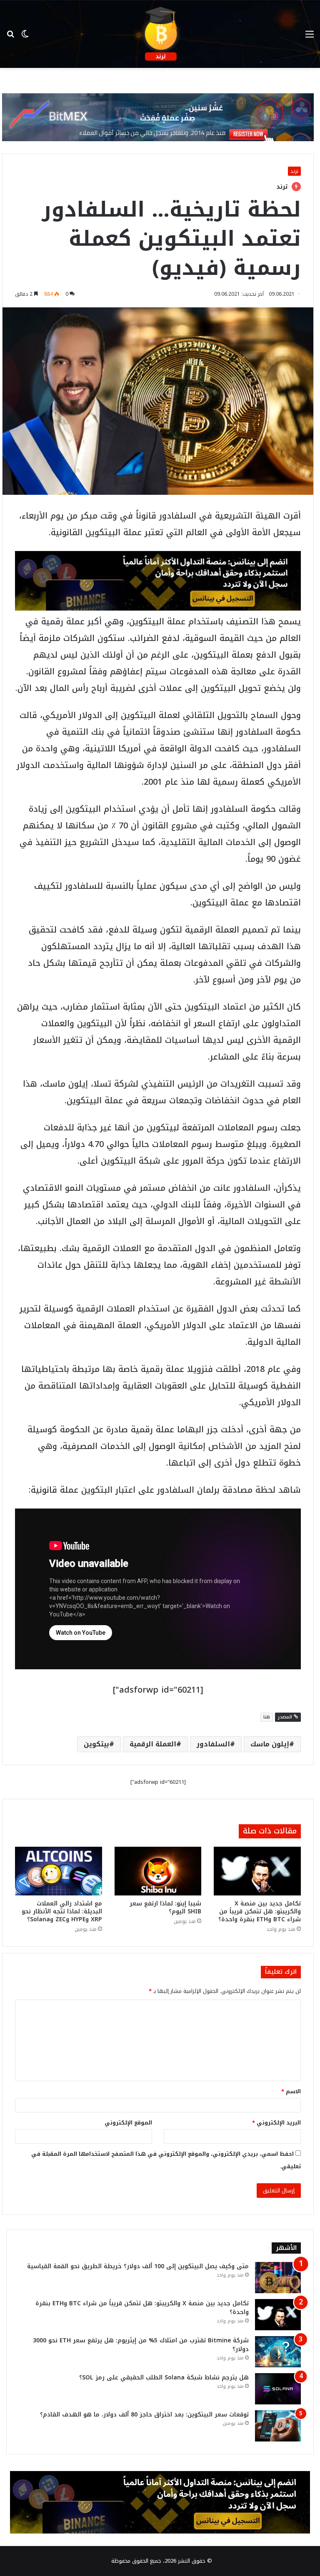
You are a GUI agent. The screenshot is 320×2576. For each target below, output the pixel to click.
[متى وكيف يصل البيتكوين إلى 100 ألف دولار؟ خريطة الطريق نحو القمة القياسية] (278, 2278)
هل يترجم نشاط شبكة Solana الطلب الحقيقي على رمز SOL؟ (164, 2378)
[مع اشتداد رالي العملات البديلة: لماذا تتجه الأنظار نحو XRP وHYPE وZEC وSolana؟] (59, 1871)
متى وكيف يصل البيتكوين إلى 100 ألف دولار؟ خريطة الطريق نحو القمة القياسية (138, 2266)
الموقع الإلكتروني (128, 2123)
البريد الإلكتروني (276, 2123)
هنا (267, 1717)
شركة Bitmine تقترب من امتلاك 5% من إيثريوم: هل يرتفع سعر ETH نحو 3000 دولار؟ (141, 2345)
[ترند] (160, 34)
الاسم (291, 2091)
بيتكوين (96, 1744)
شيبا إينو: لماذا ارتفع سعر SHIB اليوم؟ (165, 1908)
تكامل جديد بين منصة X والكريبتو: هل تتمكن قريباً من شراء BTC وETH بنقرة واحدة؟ (260, 1911)
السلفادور (213, 1744)
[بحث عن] (10, 37)
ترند (294, 171)
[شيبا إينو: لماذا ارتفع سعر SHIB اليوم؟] (158, 1871)
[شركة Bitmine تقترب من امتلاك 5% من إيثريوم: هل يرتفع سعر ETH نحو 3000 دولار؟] (278, 2352)
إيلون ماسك (270, 1744)
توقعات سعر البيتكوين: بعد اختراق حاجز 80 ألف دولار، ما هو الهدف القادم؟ (144, 2415)
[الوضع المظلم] (25, 37)
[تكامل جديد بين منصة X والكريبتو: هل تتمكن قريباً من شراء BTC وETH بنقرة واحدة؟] (257, 1871)
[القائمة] (310, 37)
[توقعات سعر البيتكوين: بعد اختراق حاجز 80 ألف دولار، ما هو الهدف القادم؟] (278, 2426)
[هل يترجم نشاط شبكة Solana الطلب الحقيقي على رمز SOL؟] (278, 2389)
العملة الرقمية (153, 1744)
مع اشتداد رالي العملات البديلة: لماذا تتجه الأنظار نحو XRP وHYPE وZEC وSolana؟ (62, 1911)
